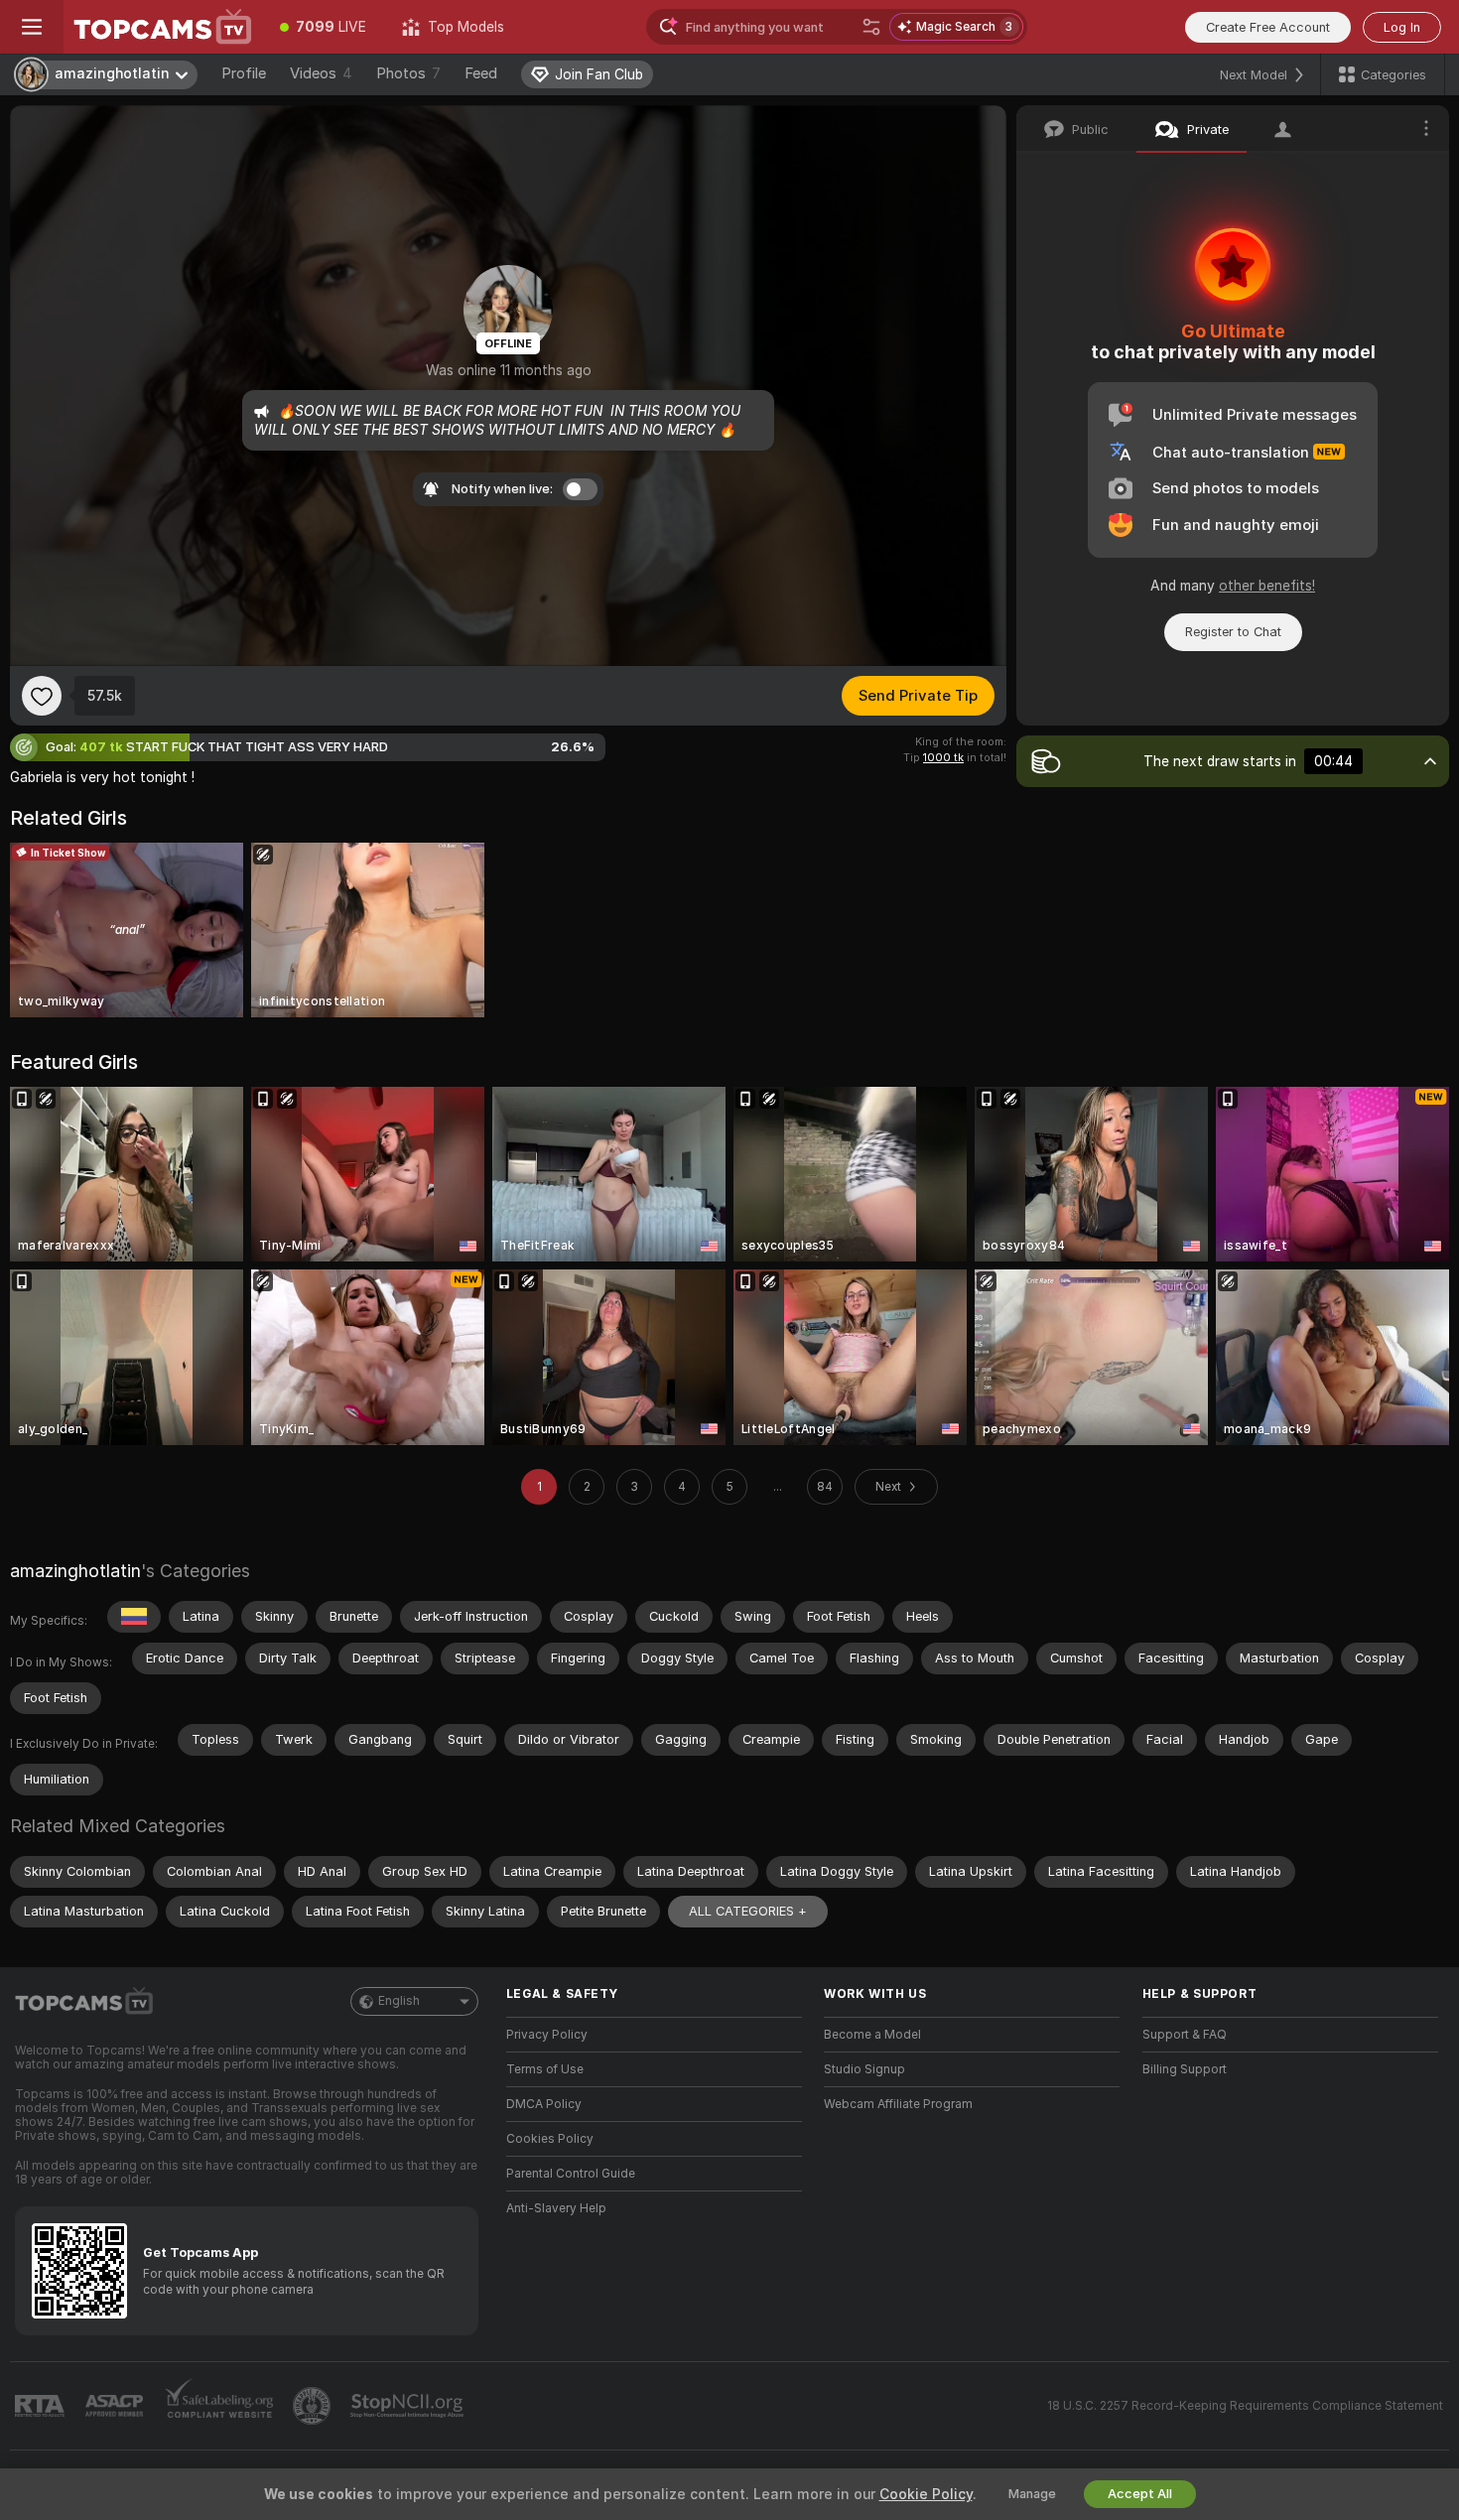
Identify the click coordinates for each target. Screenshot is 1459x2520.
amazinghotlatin (75, 1571)
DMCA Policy (544, 2104)
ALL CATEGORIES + (748, 1911)
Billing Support (1185, 2069)
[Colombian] (134, 1617)
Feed (481, 73)
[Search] (871, 27)
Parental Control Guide (571, 2174)
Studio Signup (864, 2069)
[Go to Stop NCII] (409, 2406)
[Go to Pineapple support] (314, 2406)
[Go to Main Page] (163, 27)
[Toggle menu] (32, 27)
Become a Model (872, 2035)
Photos (408, 73)
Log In (1402, 27)
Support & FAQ (1185, 2035)
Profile (244, 73)
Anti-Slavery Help (556, 2208)
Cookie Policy (926, 2494)
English (399, 2001)
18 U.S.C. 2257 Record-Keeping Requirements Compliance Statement (1245, 2406)
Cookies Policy (550, 2139)
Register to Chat (1233, 632)
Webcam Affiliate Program (898, 2104)
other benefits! (1267, 586)
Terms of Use (545, 2069)
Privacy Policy (547, 2035)
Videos (321, 73)
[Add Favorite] (42, 696)
